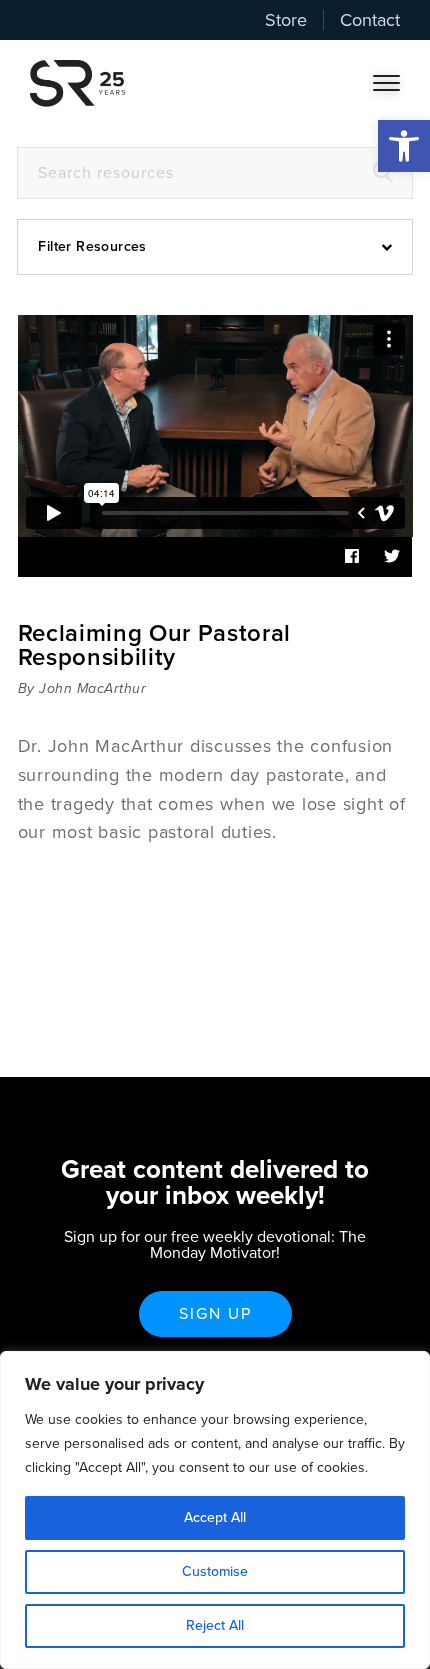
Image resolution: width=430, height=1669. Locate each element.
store (286, 20)
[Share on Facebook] (352, 557)
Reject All (215, 1625)
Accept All (215, 1517)
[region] (215, 1510)
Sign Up (215, 1314)
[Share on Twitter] (392, 557)
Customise (215, 1571)
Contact (370, 20)
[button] (404, 146)
